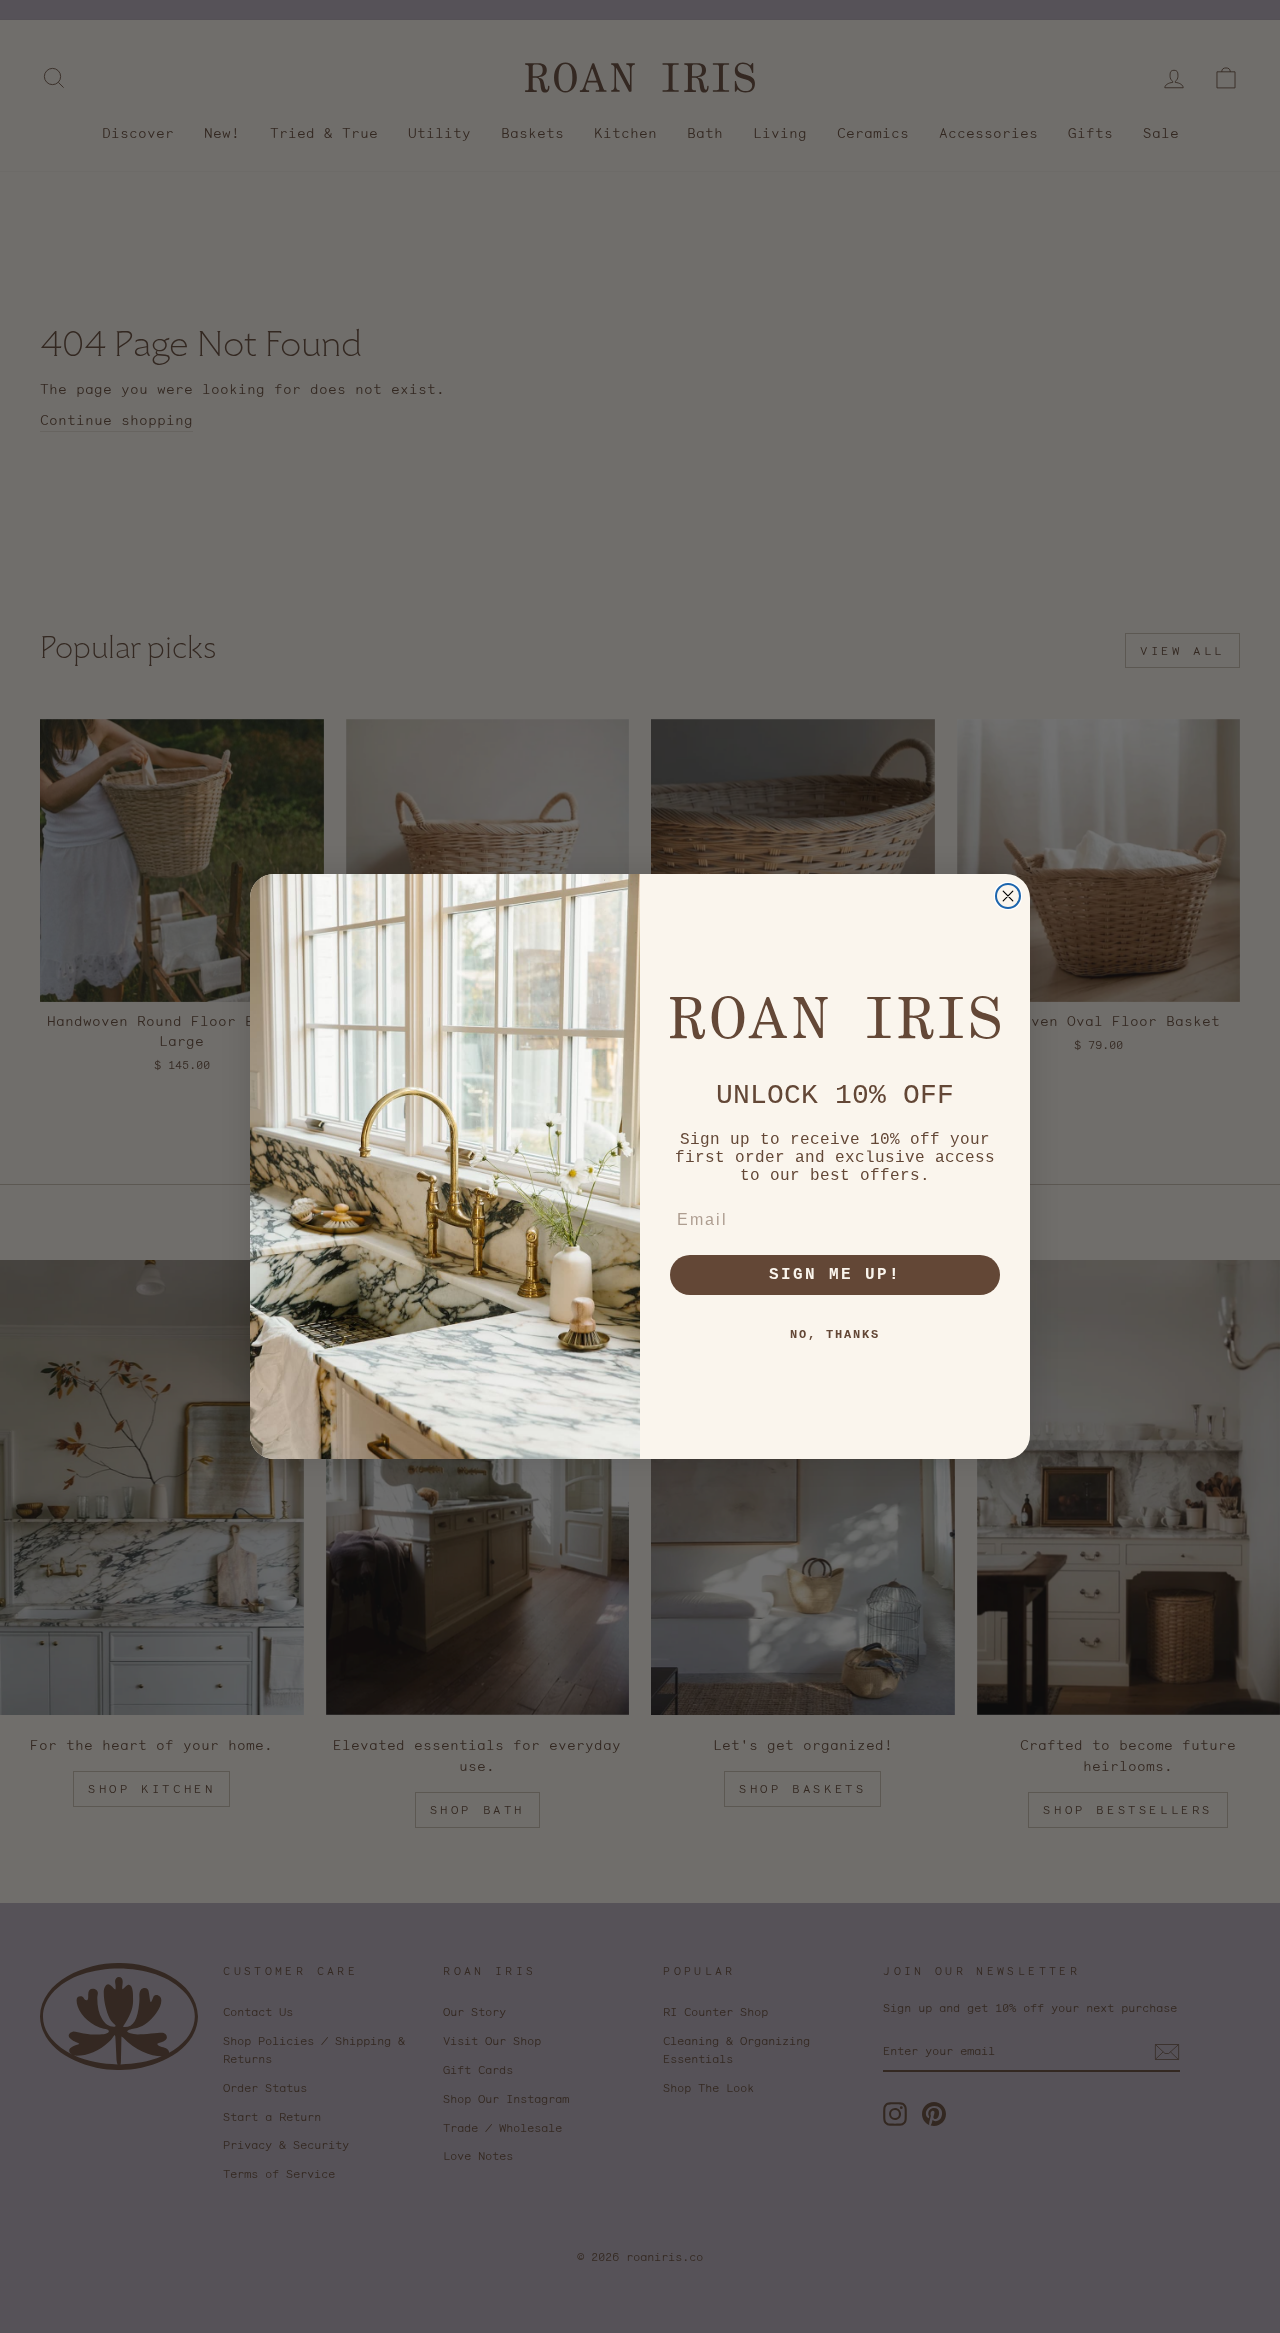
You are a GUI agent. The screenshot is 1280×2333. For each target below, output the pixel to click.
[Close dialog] (1008, 896)
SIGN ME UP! (835, 1275)
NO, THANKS (835, 1335)
